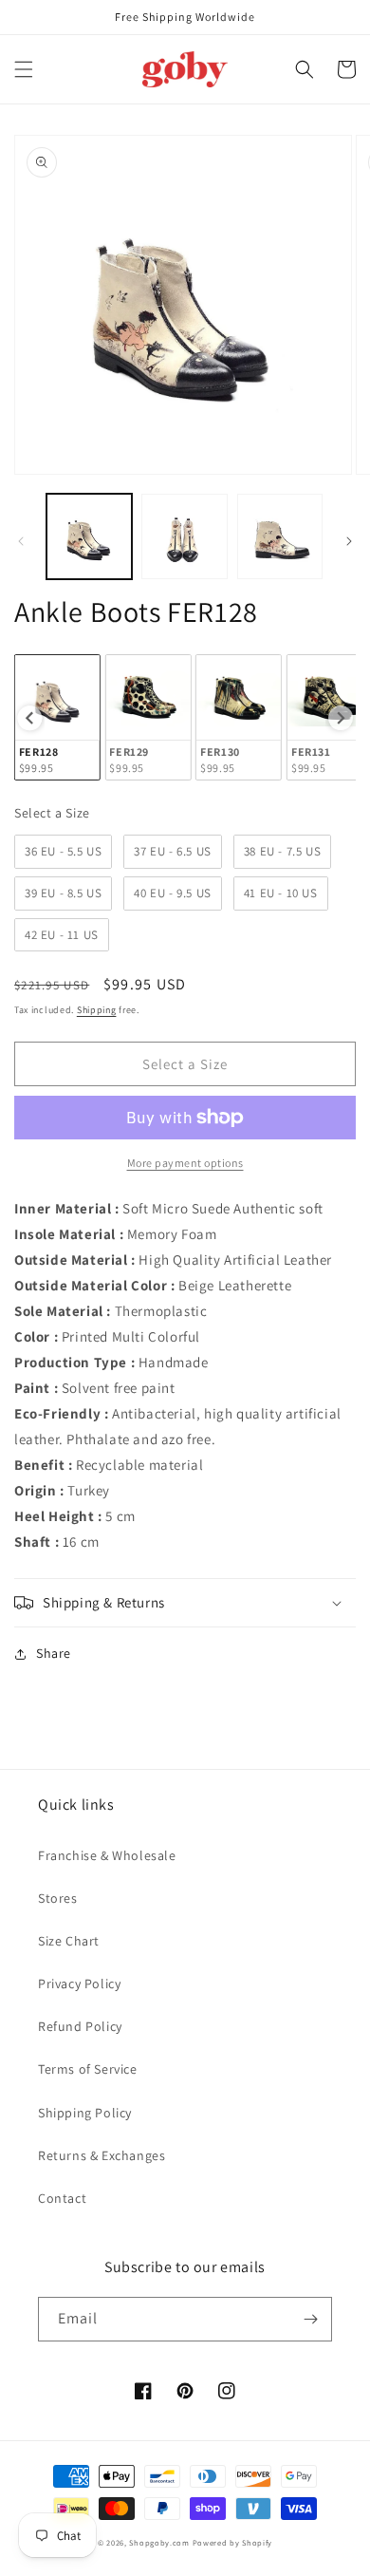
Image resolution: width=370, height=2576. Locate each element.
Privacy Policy (79, 1984)
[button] (24, 69)
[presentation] (29, 718)
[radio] (57, 717)
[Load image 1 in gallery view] (89, 536)
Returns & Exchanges (102, 2155)
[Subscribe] (310, 2319)
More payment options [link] (185, 1163)
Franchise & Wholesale (107, 1855)
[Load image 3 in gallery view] (280, 536)
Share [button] (54, 1653)
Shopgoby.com (159, 2542)
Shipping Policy (85, 2113)
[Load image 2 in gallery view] (184, 536)
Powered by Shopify (233, 2542)
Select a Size (52, 813)
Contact (62, 2198)
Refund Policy (80, 2026)
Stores (58, 1898)
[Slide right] (349, 541)
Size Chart (69, 1941)
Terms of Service (88, 2069)
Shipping (97, 1010)
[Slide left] (21, 541)
